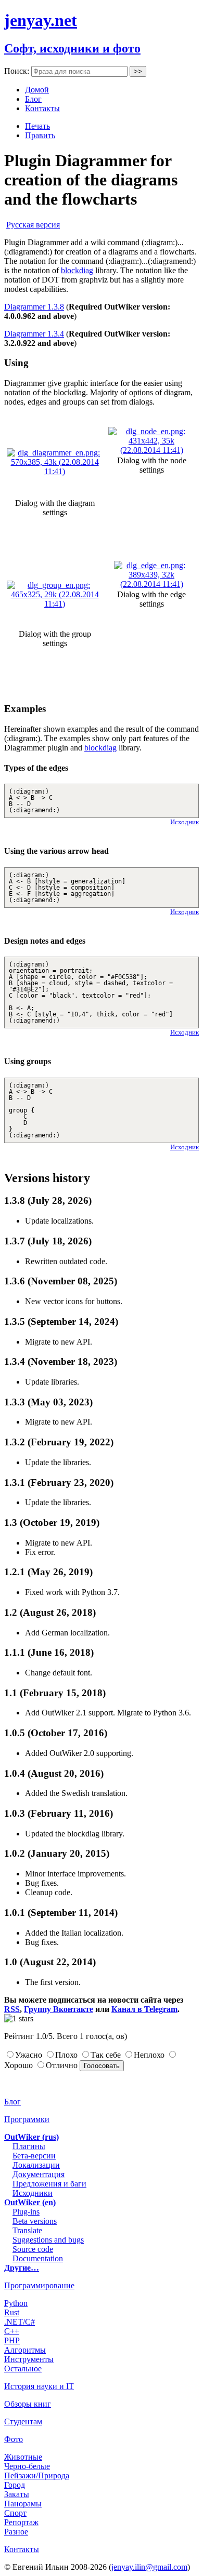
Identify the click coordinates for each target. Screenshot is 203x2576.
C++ (12, 2331)
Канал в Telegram (144, 2009)
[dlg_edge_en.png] (151, 584)
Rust (12, 2312)
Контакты (42, 108)
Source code (33, 2249)
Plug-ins (26, 2212)
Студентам (23, 2421)
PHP (12, 2340)
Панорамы (23, 2504)
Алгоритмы (25, 2350)
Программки (27, 2119)
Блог (33, 99)
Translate (27, 2230)
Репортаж (21, 2522)
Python (16, 2303)
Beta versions (35, 2221)
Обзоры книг (28, 2404)
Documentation (38, 2258)
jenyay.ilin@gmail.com (149, 2567)
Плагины (29, 2146)
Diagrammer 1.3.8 (34, 307)
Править (40, 135)
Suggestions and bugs (48, 2240)
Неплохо (149, 2055)
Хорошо (18, 2065)
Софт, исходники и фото (72, 48)
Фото (14, 2439)
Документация (39, 2174)
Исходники (33, 2193)
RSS (12, 2009)
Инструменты (29, 2359)
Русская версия (33, 225)
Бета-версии (34, 2156)
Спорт (15, 2513)
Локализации (36, 2165)
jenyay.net (41, 20)
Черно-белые (27, 2466)
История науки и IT (39, 2386)
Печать (37, 126)
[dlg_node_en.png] (151, 450)
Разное (16, 2532)
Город (15, 2485)
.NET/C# (20, 2322)
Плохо (66, 2055)
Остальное (23, 2369)
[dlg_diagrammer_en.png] (55, 471)
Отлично (62, 2065)
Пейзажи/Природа (37, 2476)
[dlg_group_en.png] (55, 604)
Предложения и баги (49, 2184)
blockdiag (77, 270)
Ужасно (29, 2055)
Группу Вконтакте (59, 2009)
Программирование (39, 2285)
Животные (23, 2457)
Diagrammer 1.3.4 (34, 334)
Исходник (185, 822)
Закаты (17, 2494)
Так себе (106, 2055)
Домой (37, 90)
